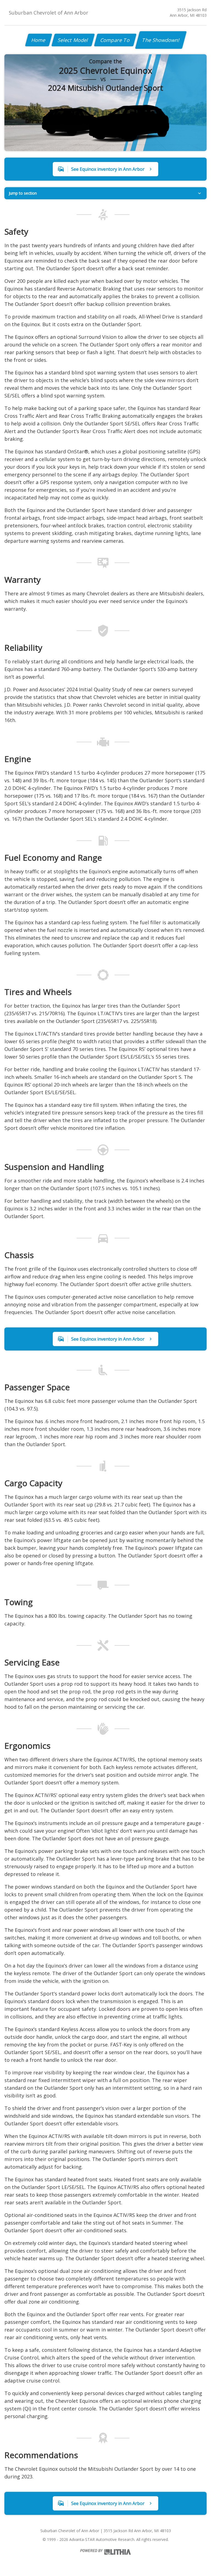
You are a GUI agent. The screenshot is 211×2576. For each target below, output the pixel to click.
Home (39, 40)
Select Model (73, 40)
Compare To (115, 40)
